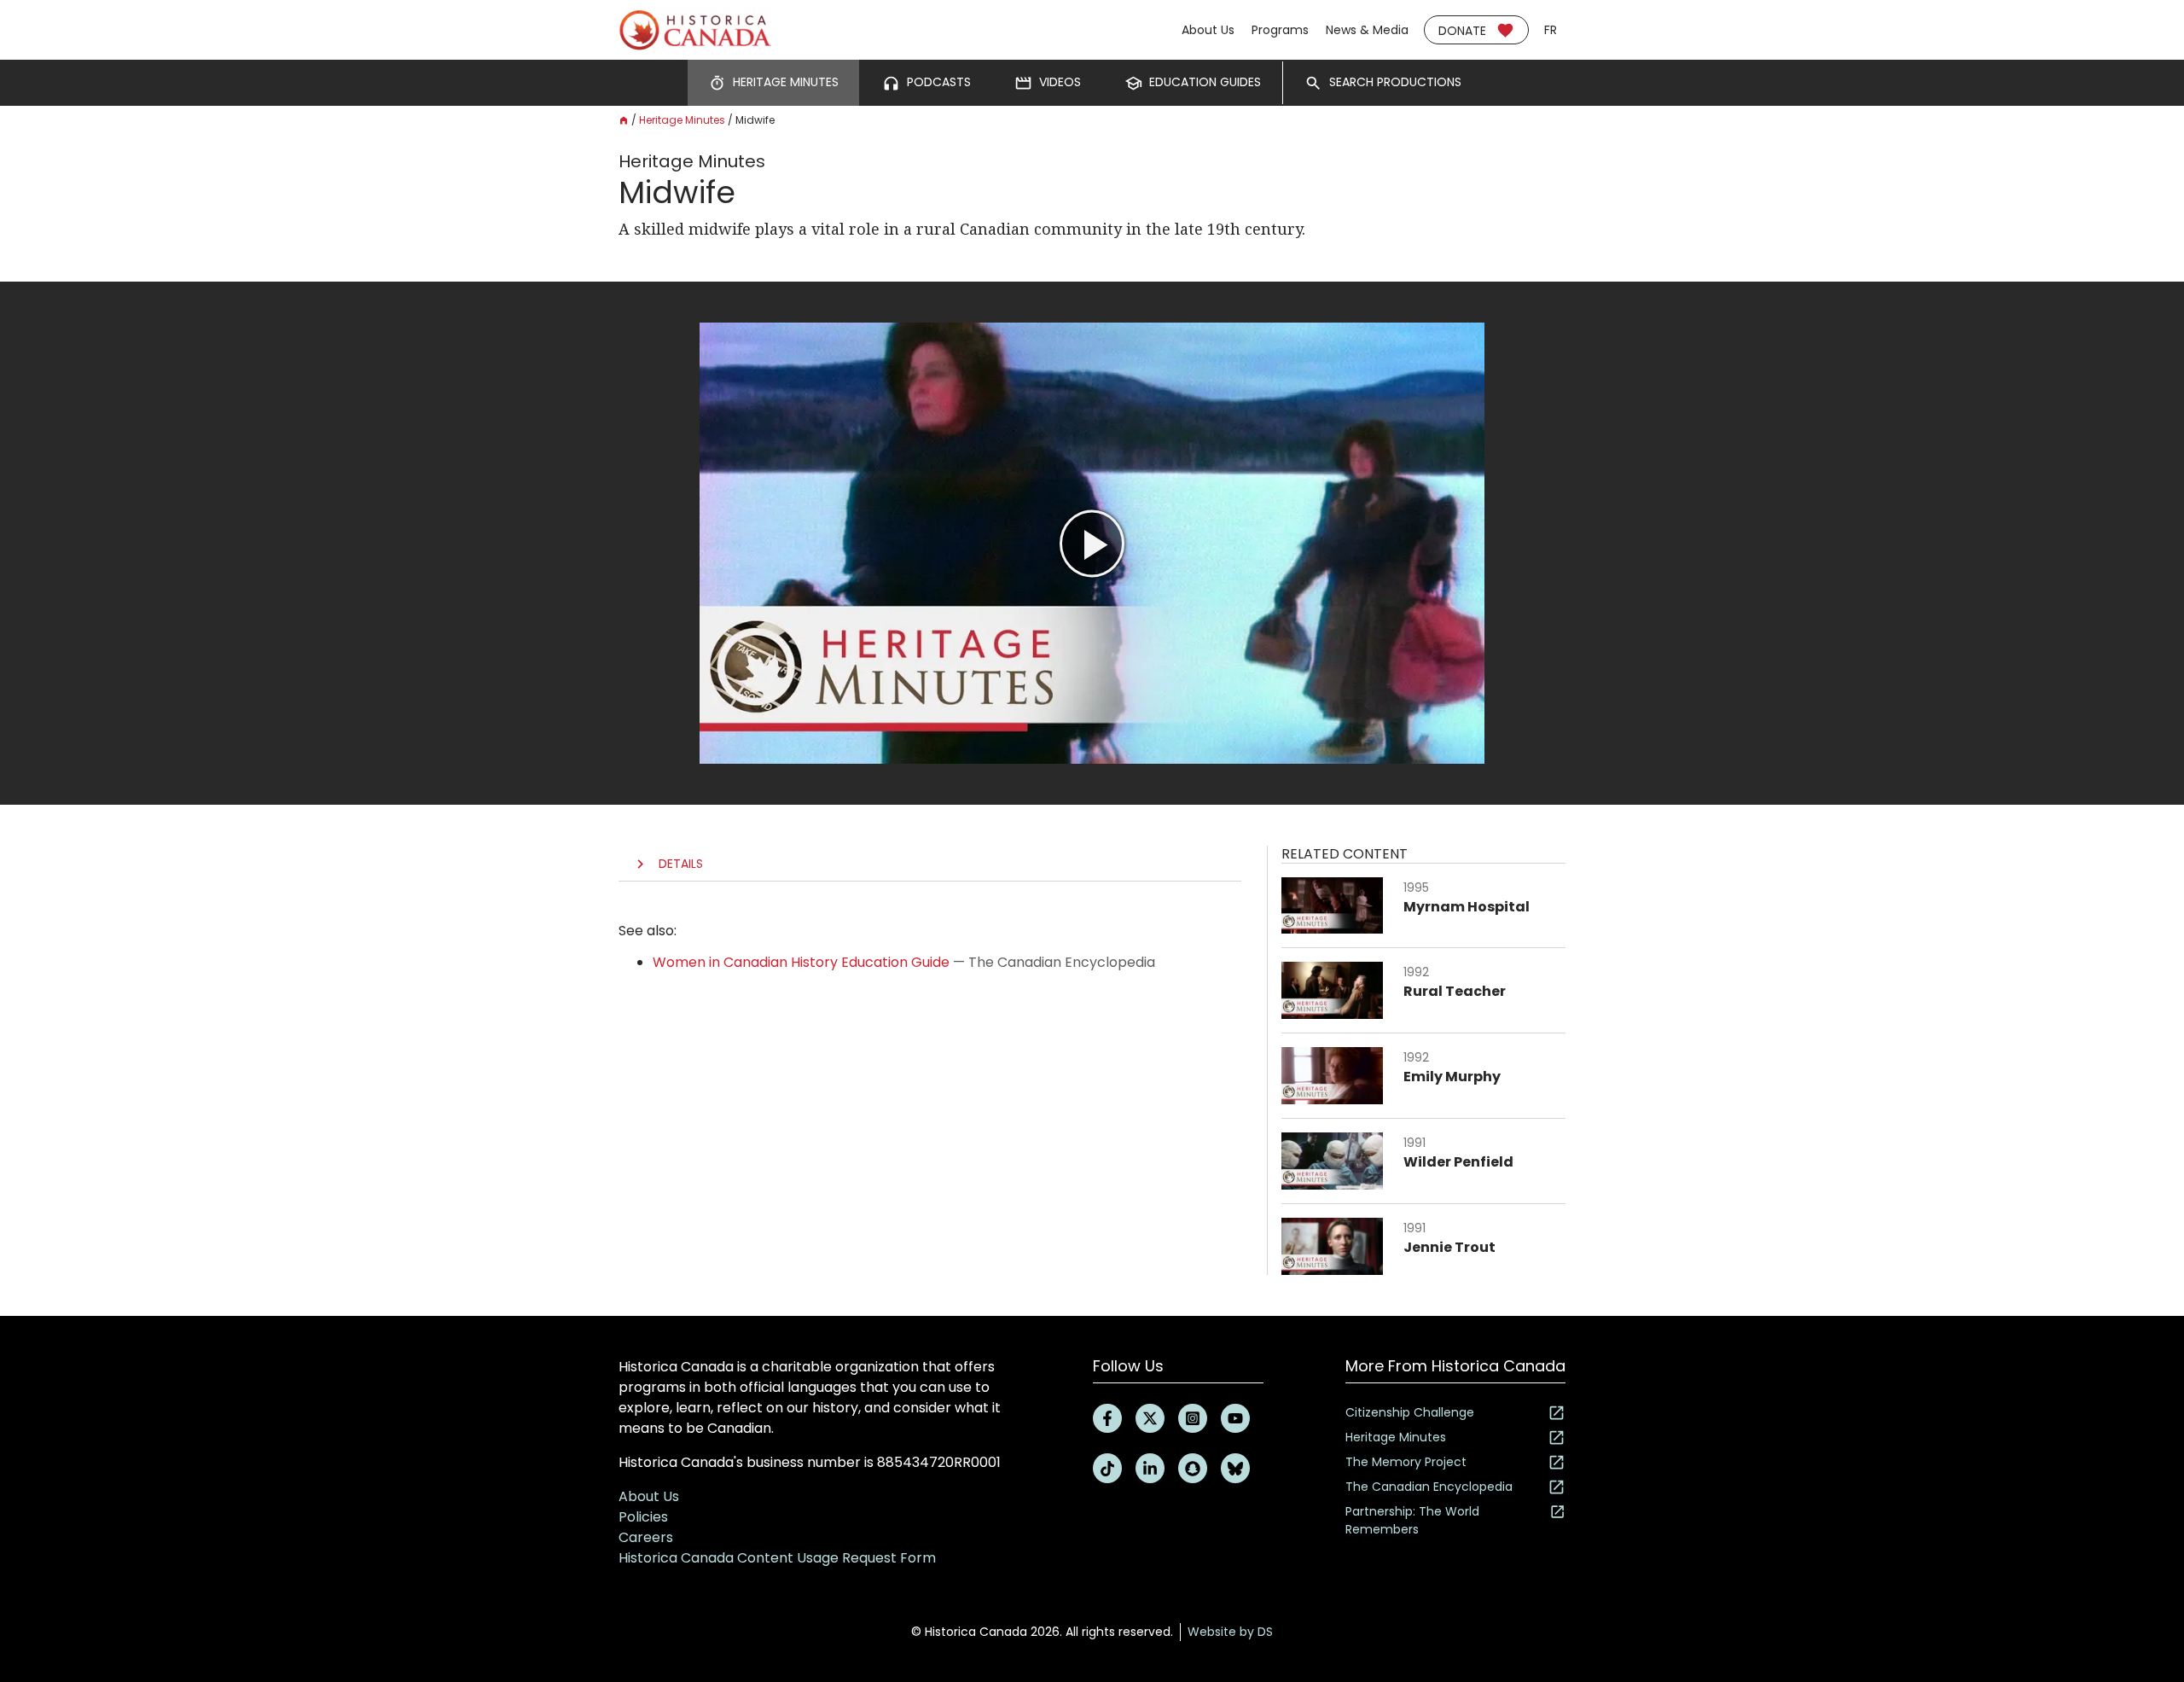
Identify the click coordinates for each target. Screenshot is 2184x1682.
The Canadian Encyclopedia (1429, 1487)
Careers (646, 1537)
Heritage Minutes (682, 120)
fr (1551, 30)
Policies (643, 1517)
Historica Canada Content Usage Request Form (777, 1558)
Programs (1280, 30)
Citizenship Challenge (1410, 1412)
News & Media (1367, 30)
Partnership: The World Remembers (1412, 1520)
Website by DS (1230, 1632)
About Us (1208, 30)
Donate (1462, 31)
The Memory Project (1406, 1462)
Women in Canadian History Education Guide (801, 962)
